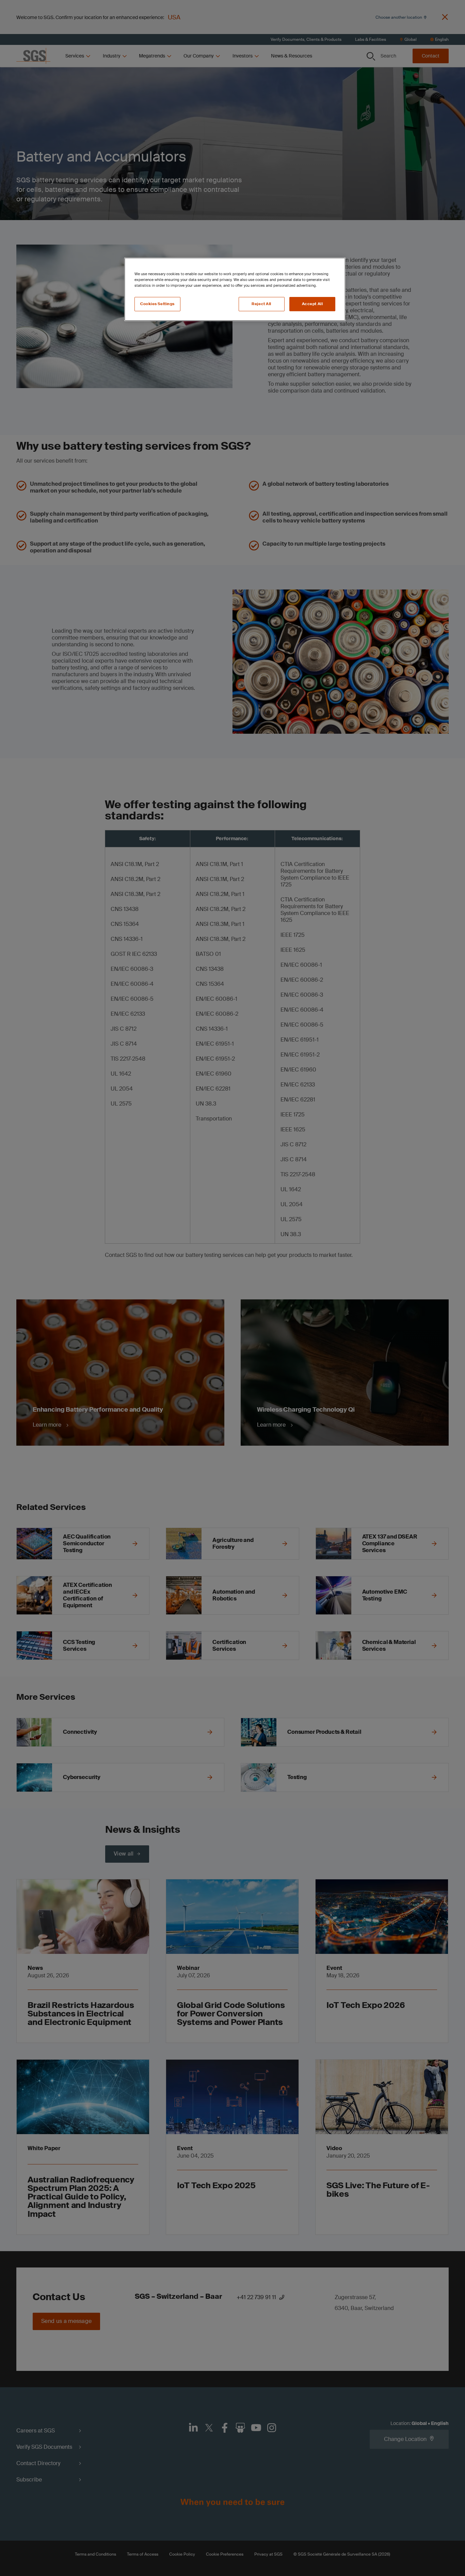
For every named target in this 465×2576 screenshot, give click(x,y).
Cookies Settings (157, 304)
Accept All (312, 304)
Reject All (261, 304)
